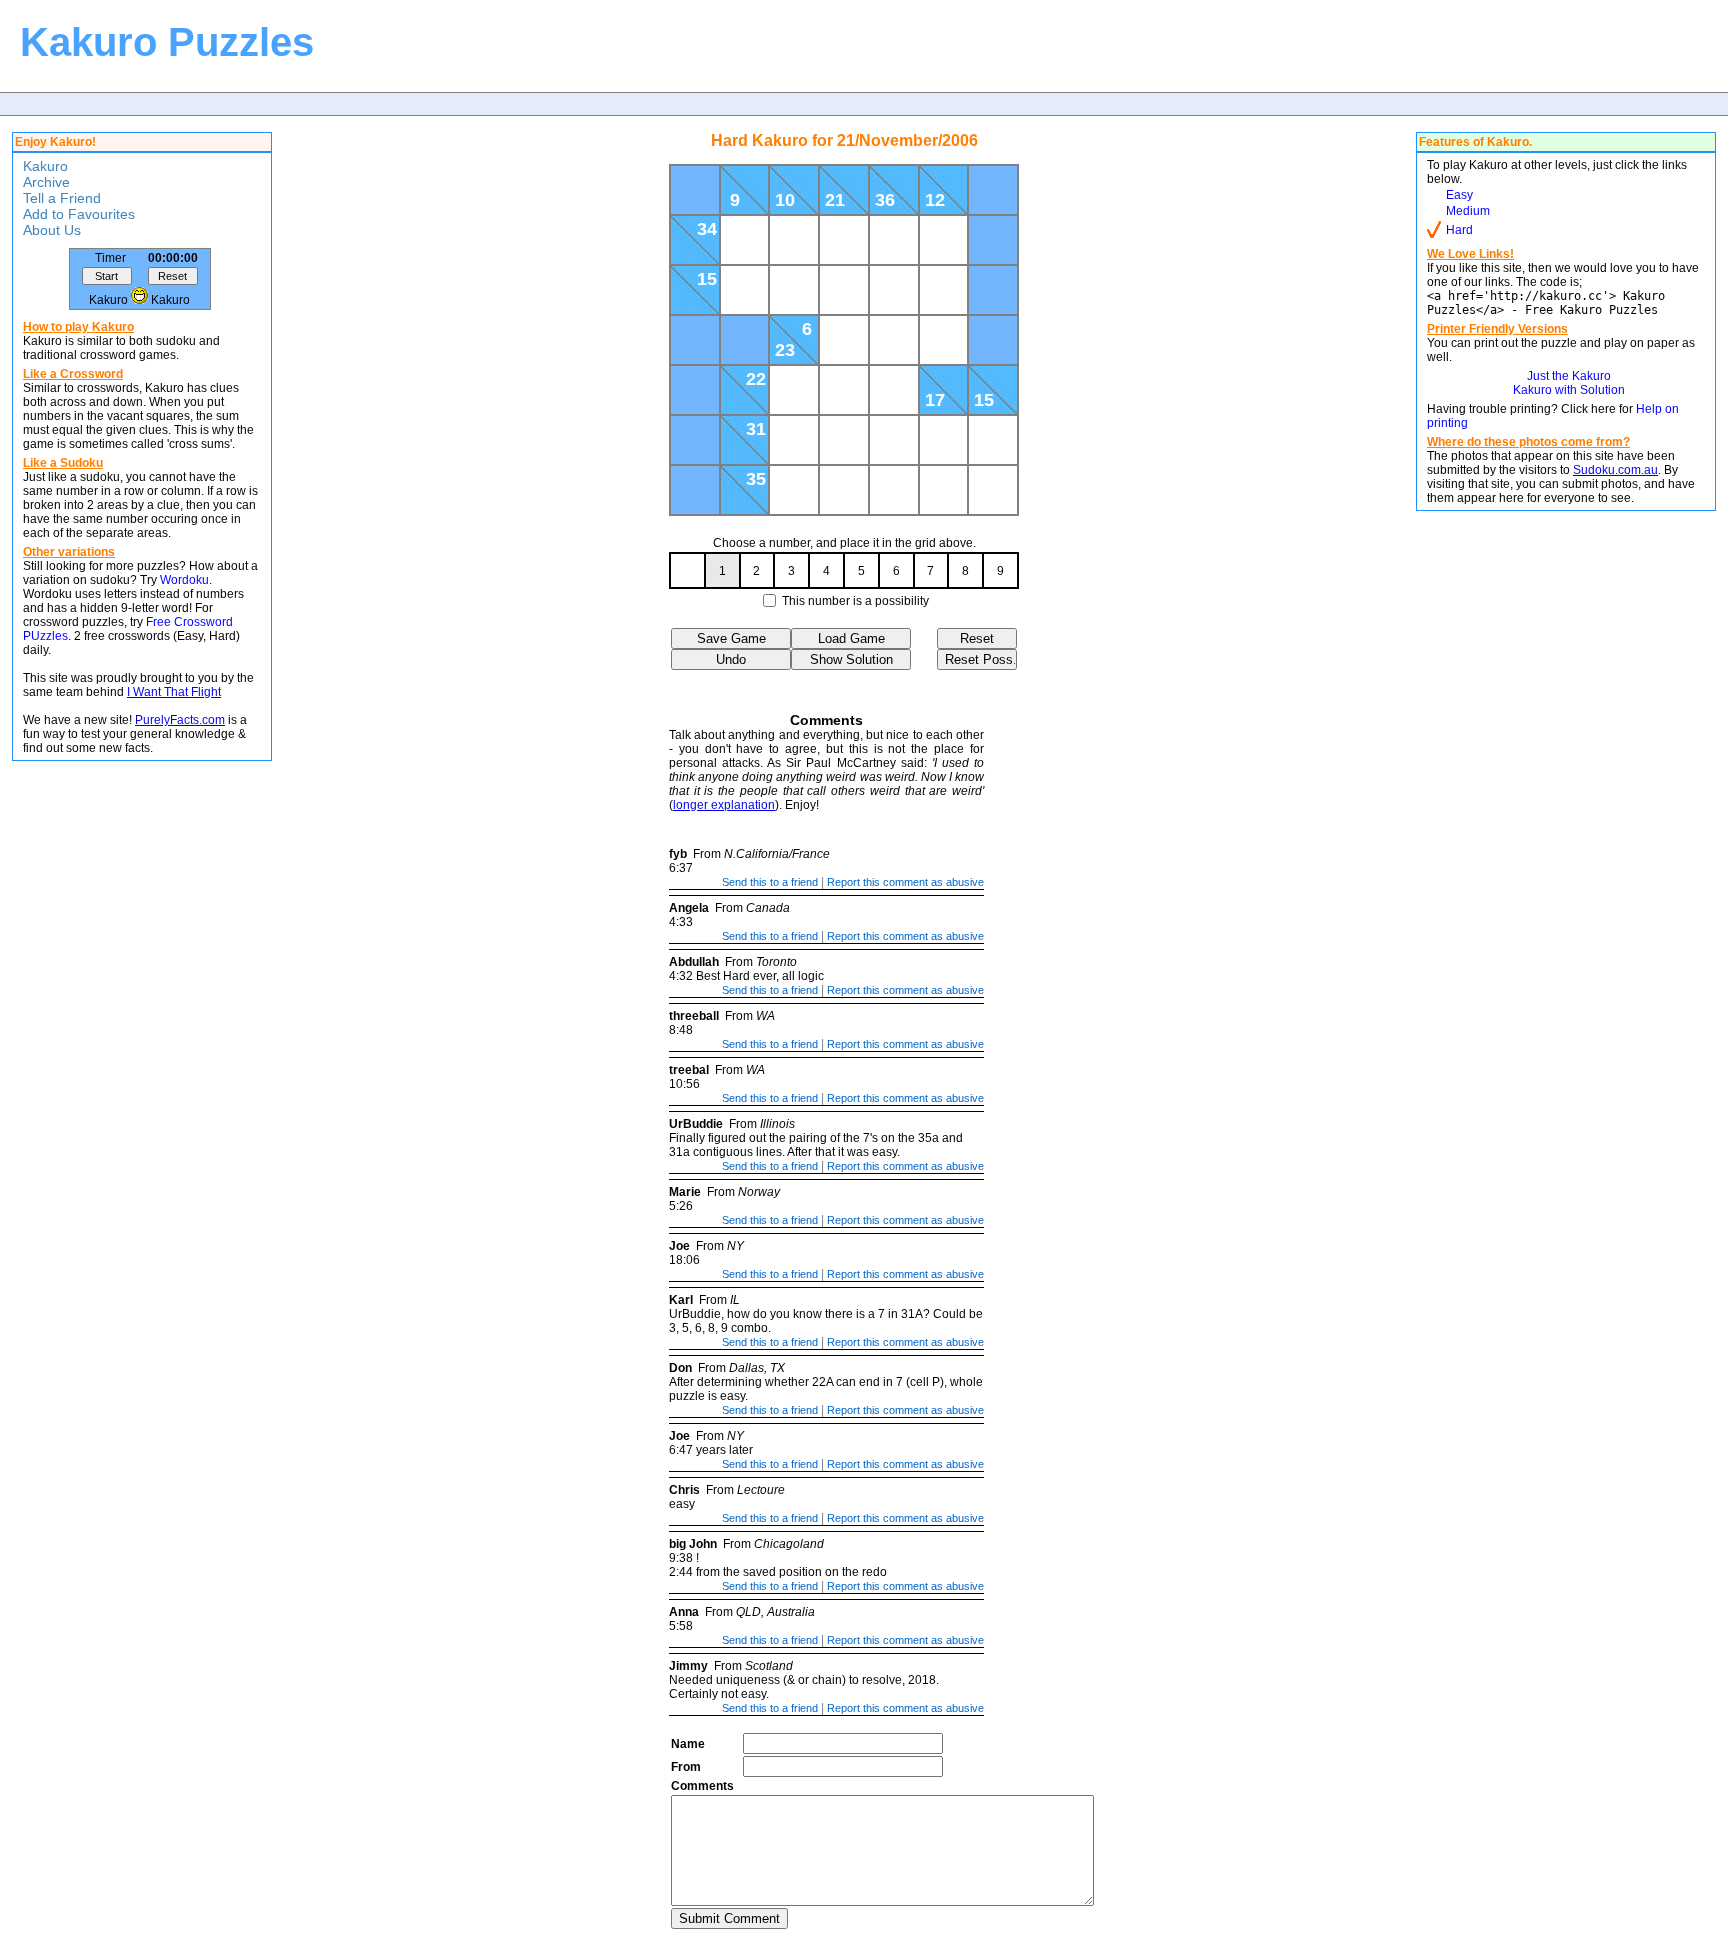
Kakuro (45, 166)
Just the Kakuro (1569, 376)
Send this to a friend (770, 882)
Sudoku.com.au (1615, 470)
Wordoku (184, 580)
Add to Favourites (79, 214)
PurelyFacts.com (180, 720)
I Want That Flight (174, 692)
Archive (46, 182)
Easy (1459, 195)
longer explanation (724, 805)
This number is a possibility (855, 601)
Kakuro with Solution (1569, 390)
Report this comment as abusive (905, 882)
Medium (1468, 211)
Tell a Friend (62, 198)
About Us (52, 230)
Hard (1459, 230)
